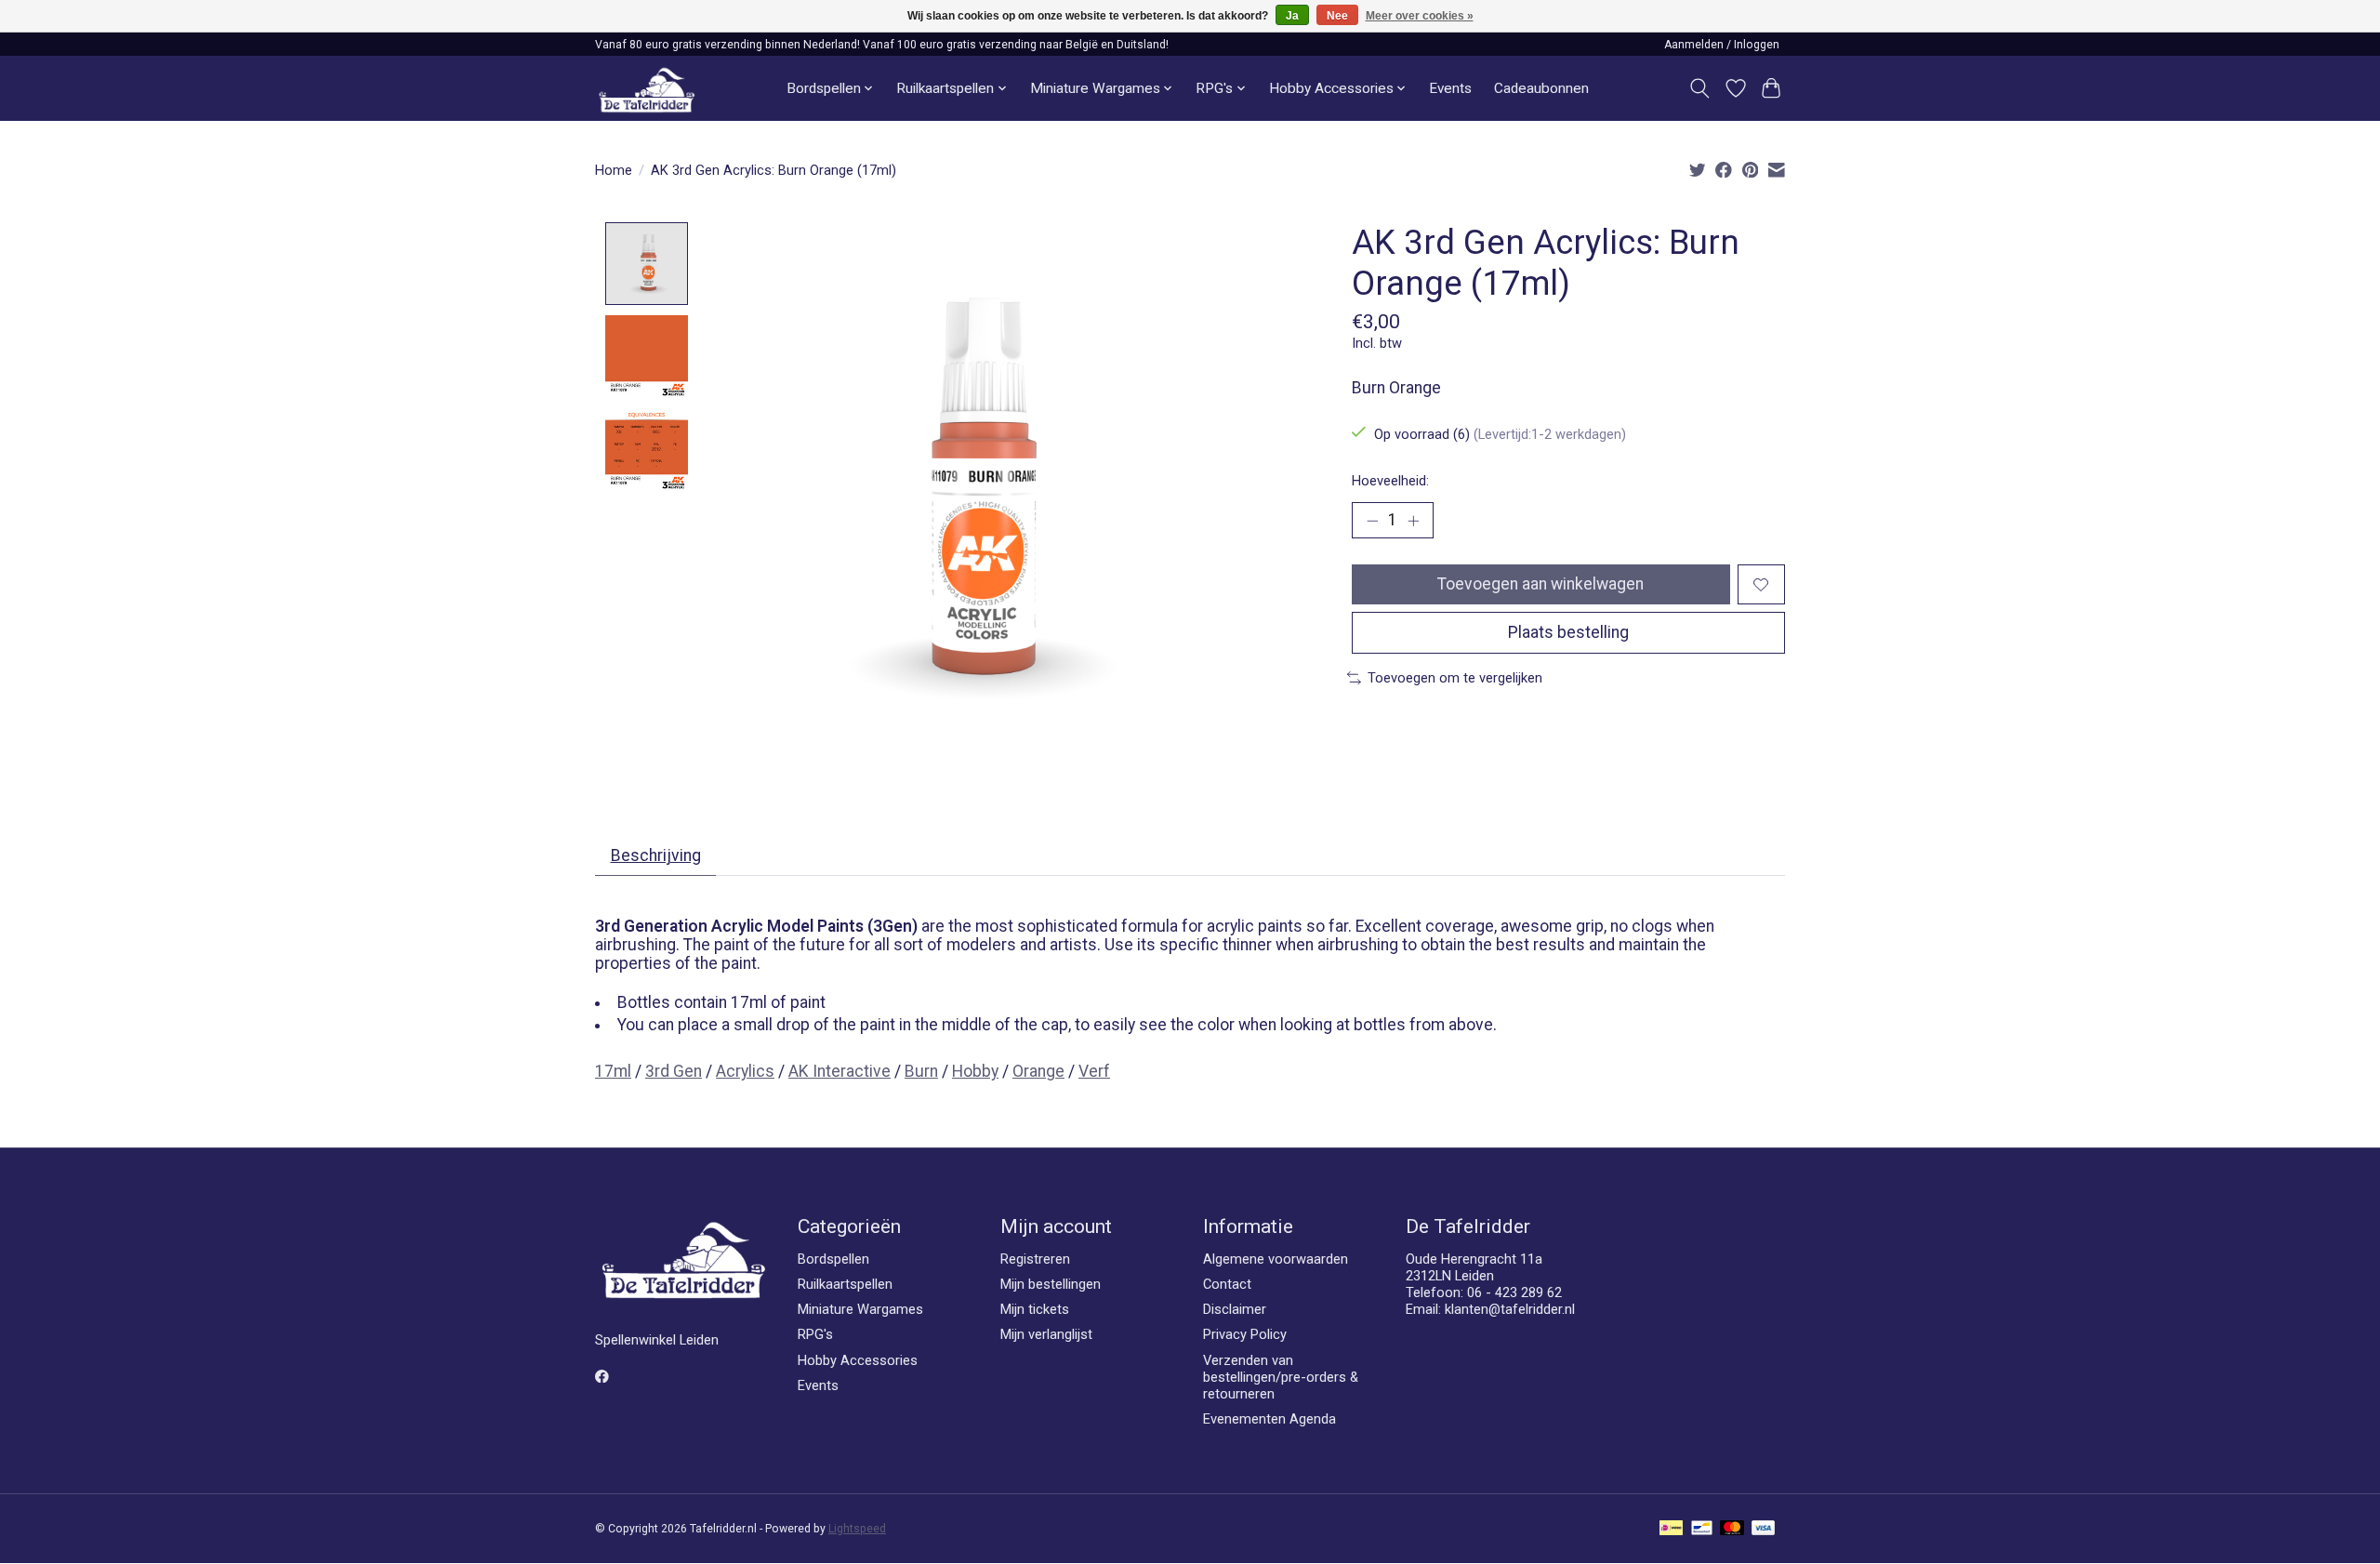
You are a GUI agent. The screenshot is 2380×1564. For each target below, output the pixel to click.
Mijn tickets (1035, 1309)
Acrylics (745, 1071)
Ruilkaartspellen (845, 1284)
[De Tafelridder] (647, 89)
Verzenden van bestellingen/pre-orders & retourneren (1281, 1377)
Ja (1292, 16)
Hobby (975, 1071)
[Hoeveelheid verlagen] (1372, 521)
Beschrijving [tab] (656, 855)
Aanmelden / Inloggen (1722, 45)
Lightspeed (857, 1529)
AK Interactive (840, 1071)
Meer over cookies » (1420, 16)
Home (614, 170)
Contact (1227, 1284)
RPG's (815, 1334)
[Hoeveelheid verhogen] (1413, 521)
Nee (1337, 16)
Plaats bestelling (1568, 632)
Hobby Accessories (858, 1360)
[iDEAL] (1671, 1529)
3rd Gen (674, 1071)
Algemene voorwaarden (1276, 1259)
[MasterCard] (1732, 1529)
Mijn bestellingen (1051, 1284)
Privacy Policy (1245, 1334)
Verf (1094, 1071)
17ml (613, 1071)
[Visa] (1764, 1529)
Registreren (1035, 1259)
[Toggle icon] (1700, 88)
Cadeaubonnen (1541, 88)
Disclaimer (1235, 1309)
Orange (1038, 1071)
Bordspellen (833, 1259)
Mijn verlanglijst (1046, 1334)
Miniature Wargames (860, 1309)
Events (1450, 88)
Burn (921, 1071)
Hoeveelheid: (1390, 481)
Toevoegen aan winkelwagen (1540, 584)
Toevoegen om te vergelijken (1455, 678)
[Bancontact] (1702, 1529)
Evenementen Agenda (1269, 1419)
